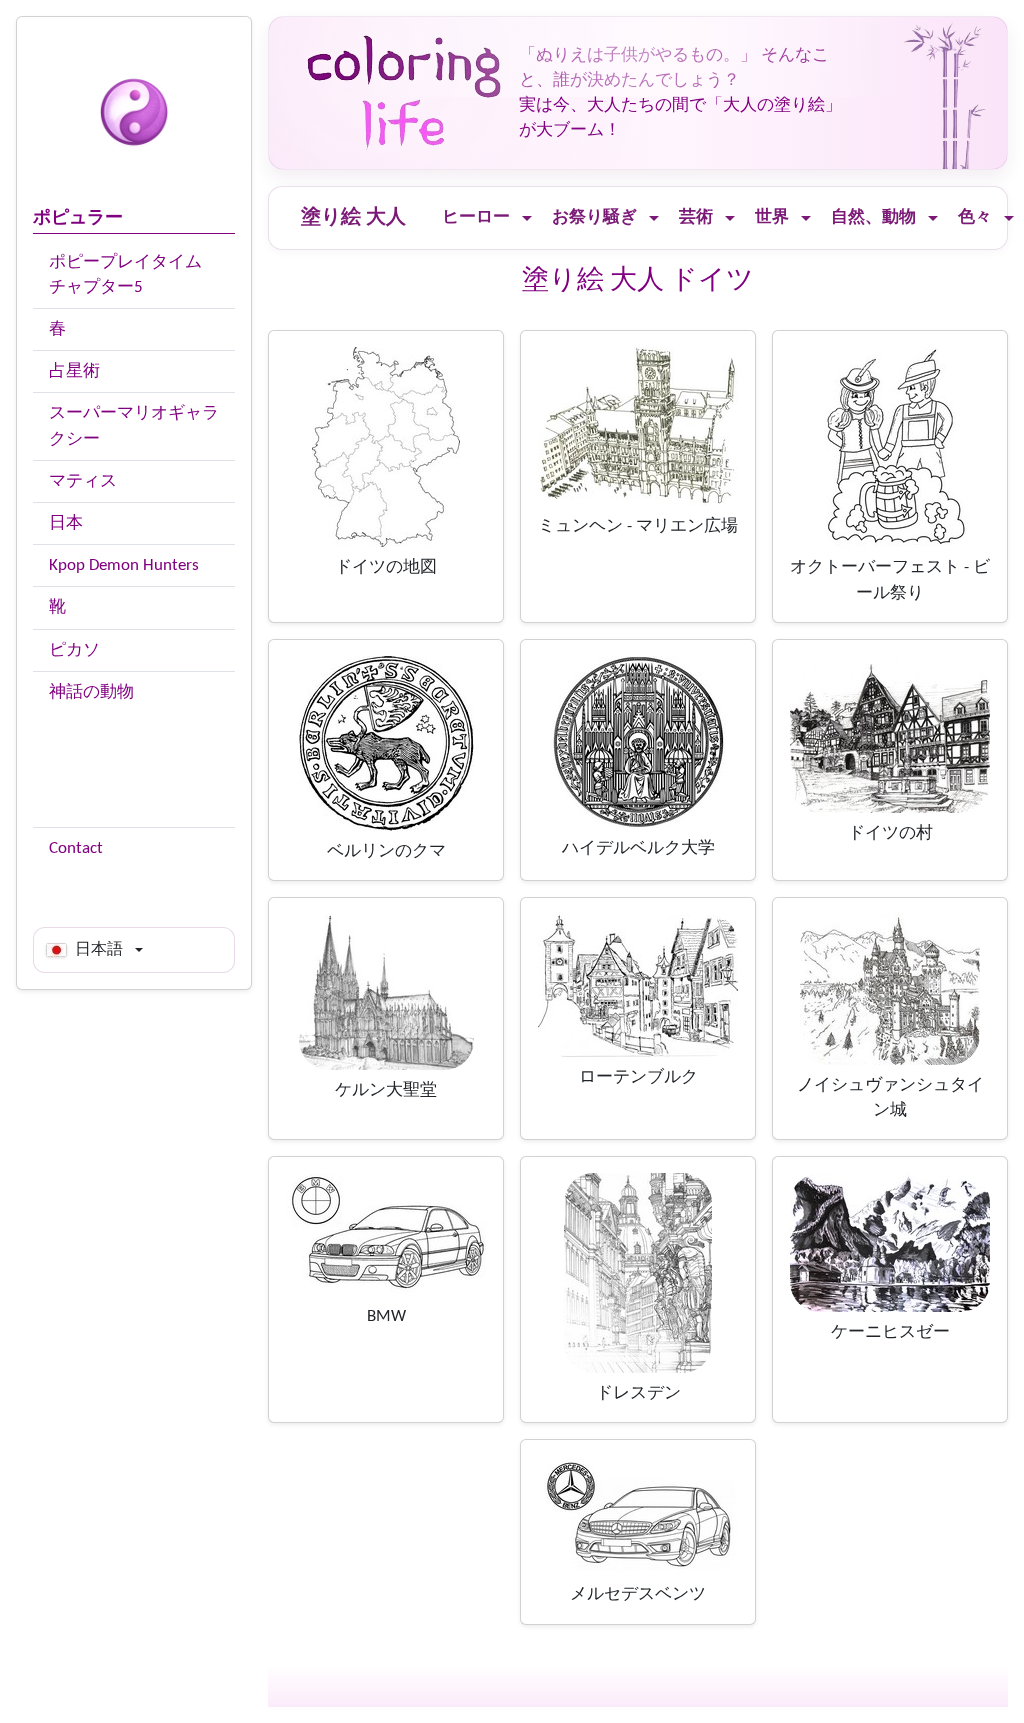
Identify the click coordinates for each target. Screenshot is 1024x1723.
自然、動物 (873, 217)
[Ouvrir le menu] (527, 218)
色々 (975, 217)
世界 (772, 217)
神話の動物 (91, 692)
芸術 (696, 217)
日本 (66, 523)
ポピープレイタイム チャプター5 (125, 275)
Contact (76, 848)
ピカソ (74, 650)
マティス (83, 481)
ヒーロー (476, 217)
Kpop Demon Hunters (124, 565)
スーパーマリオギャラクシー (134, 426)
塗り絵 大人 (353, 218)
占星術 (74, 371)
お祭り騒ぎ (594, 217)
